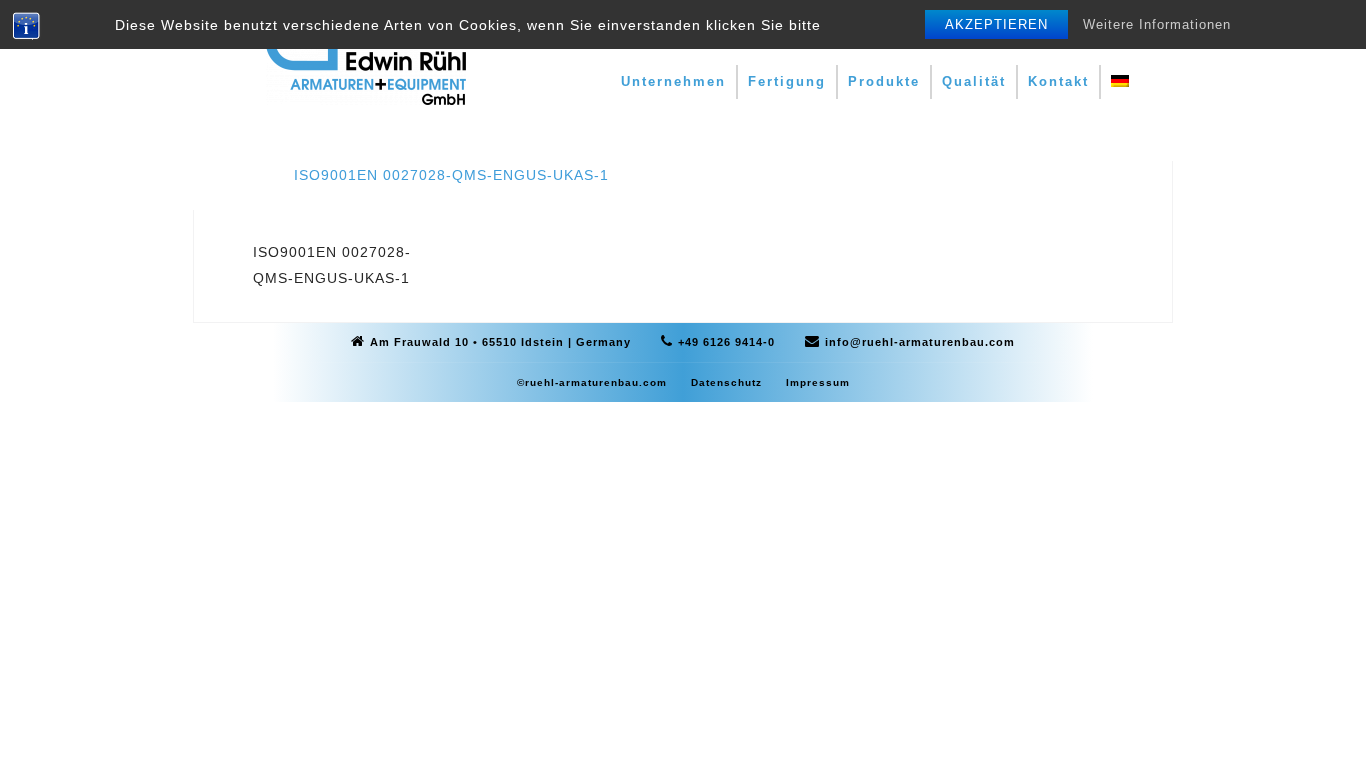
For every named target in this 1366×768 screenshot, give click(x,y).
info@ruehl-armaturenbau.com (920, 342)
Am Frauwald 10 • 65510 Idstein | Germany (500, 342)
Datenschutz (726, 382)
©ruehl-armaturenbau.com (592, 382)
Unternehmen (673, 81)
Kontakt (1058, 81)
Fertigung (787, 81)
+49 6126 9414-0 (726, 342)
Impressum (818, 382)
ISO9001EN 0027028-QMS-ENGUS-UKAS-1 (451, 175)
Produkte (884, 81)
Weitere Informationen (1157, 24)
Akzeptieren (996, 24)
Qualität (974, 81)
